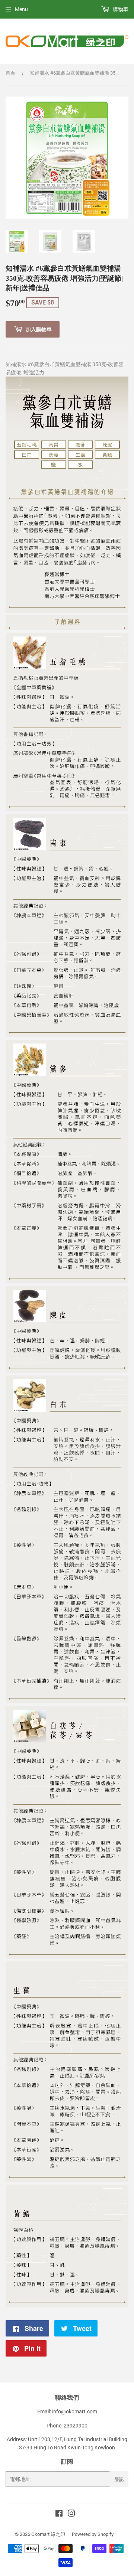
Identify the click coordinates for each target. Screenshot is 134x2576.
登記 (119, 2479)
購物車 (120, 9)
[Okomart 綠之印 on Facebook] (59, 2514)
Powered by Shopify (93, 2534)
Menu (21, 9)
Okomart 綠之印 (48, 2534)
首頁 (10, 73)
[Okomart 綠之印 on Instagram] (71, 2514)
